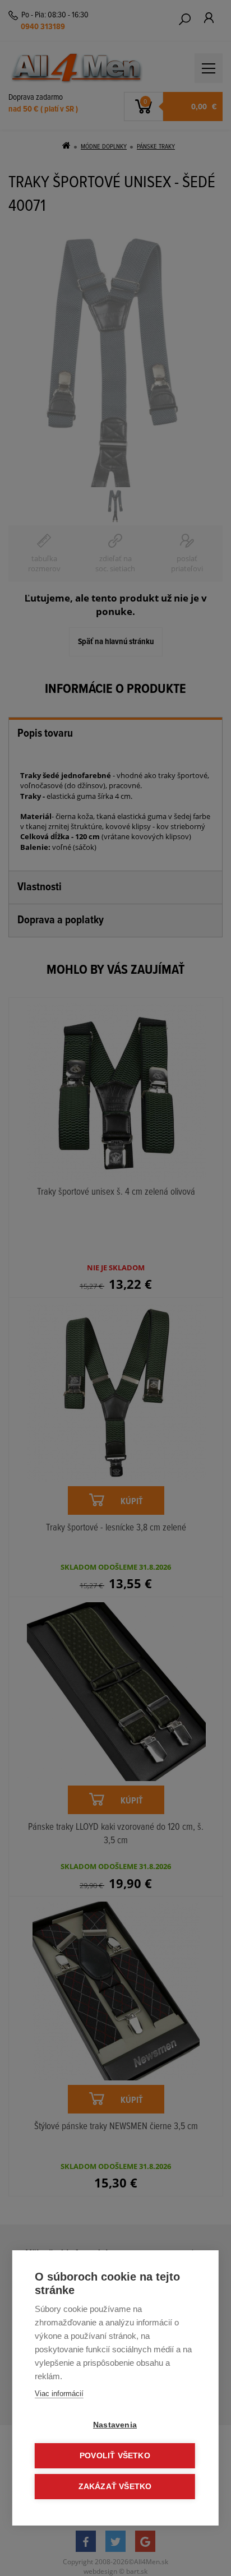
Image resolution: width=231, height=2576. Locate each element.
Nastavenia (115, 2425)
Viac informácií (59, 2394)
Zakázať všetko (115, 2487)
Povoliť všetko (115, 2456)
